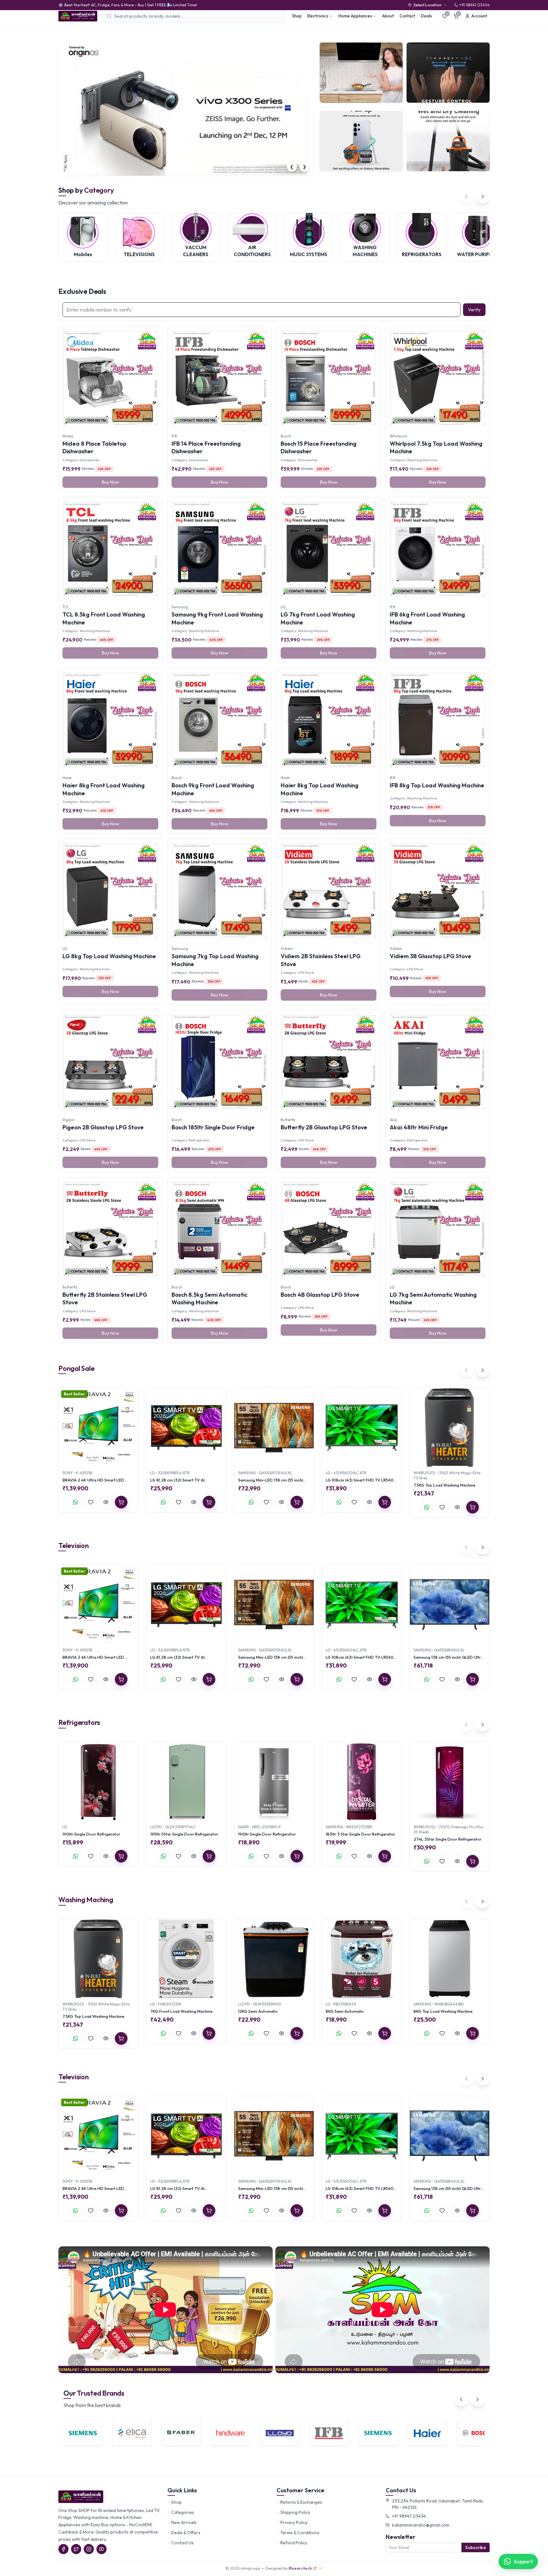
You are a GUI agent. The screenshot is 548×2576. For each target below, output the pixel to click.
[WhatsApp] (75, 1502)
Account (479, 16)
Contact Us (183, 2543)
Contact (407, 16)
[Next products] (483, 1370)
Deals (426, 16)
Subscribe (476, 2547)
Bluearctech (300, 2568)
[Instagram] (89, 2549)
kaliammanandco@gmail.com (421, 2525)
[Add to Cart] (121, 1502)
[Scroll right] (483, 197)
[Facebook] (63, 2549)
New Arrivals (184, 2522)
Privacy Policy (294, 2522)
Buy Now (111, 482)
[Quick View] (106, 1502)
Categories (183, 2512)
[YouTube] (101, 2549)
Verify (474, 310)
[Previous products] (466, 1370)
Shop (297, 16)
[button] (178, 171)
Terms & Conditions (300, 2533)
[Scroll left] (466, 197)
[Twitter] (76, 2549)
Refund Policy (294, 2543)
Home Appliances (355, 16)
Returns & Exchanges (301, 2502)
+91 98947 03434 (409, 2516)
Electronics (318, 16)
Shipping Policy (295, 2512)
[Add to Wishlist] (91, 1502)
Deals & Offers (186, 2533)
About (388, 16)
